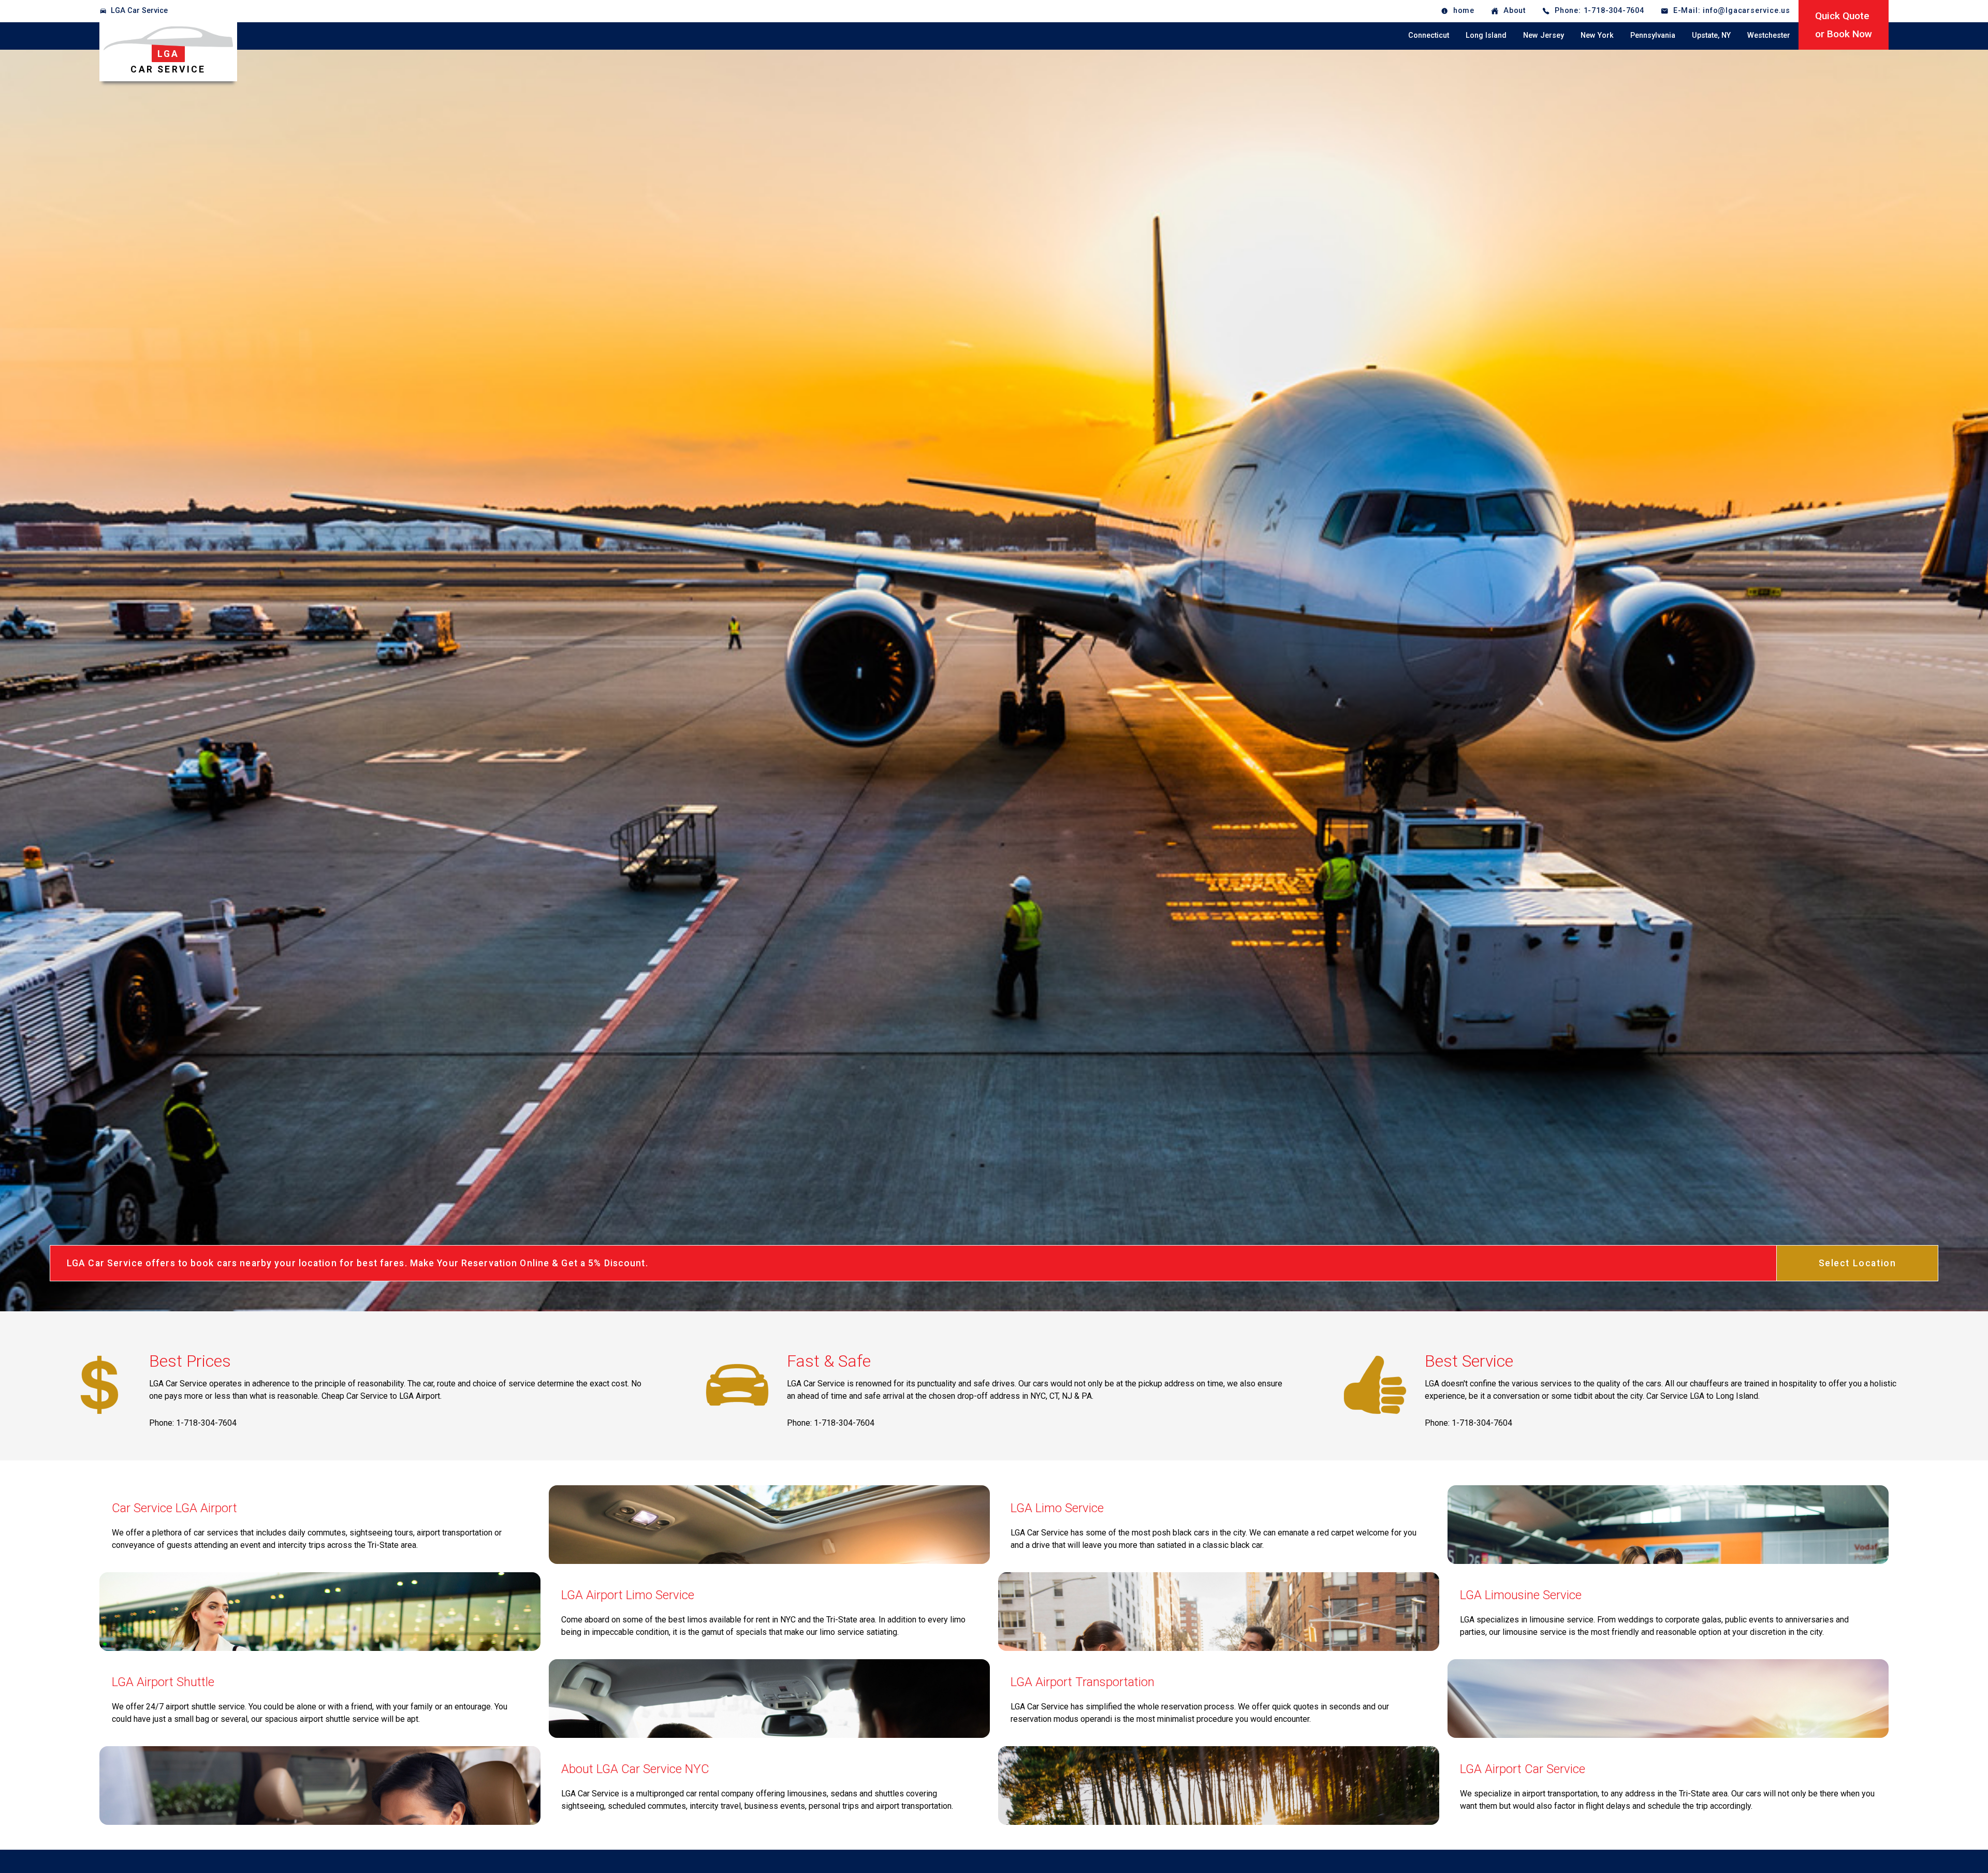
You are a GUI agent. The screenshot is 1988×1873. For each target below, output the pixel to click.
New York (1597, 35)
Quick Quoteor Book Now (1844, 25)
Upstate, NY (1711, 35)
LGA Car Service (139, 11)
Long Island (1486, 35)
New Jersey (1544, 35)
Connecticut (1429, 35)
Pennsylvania (1653, 35)
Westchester (1769, 35)
